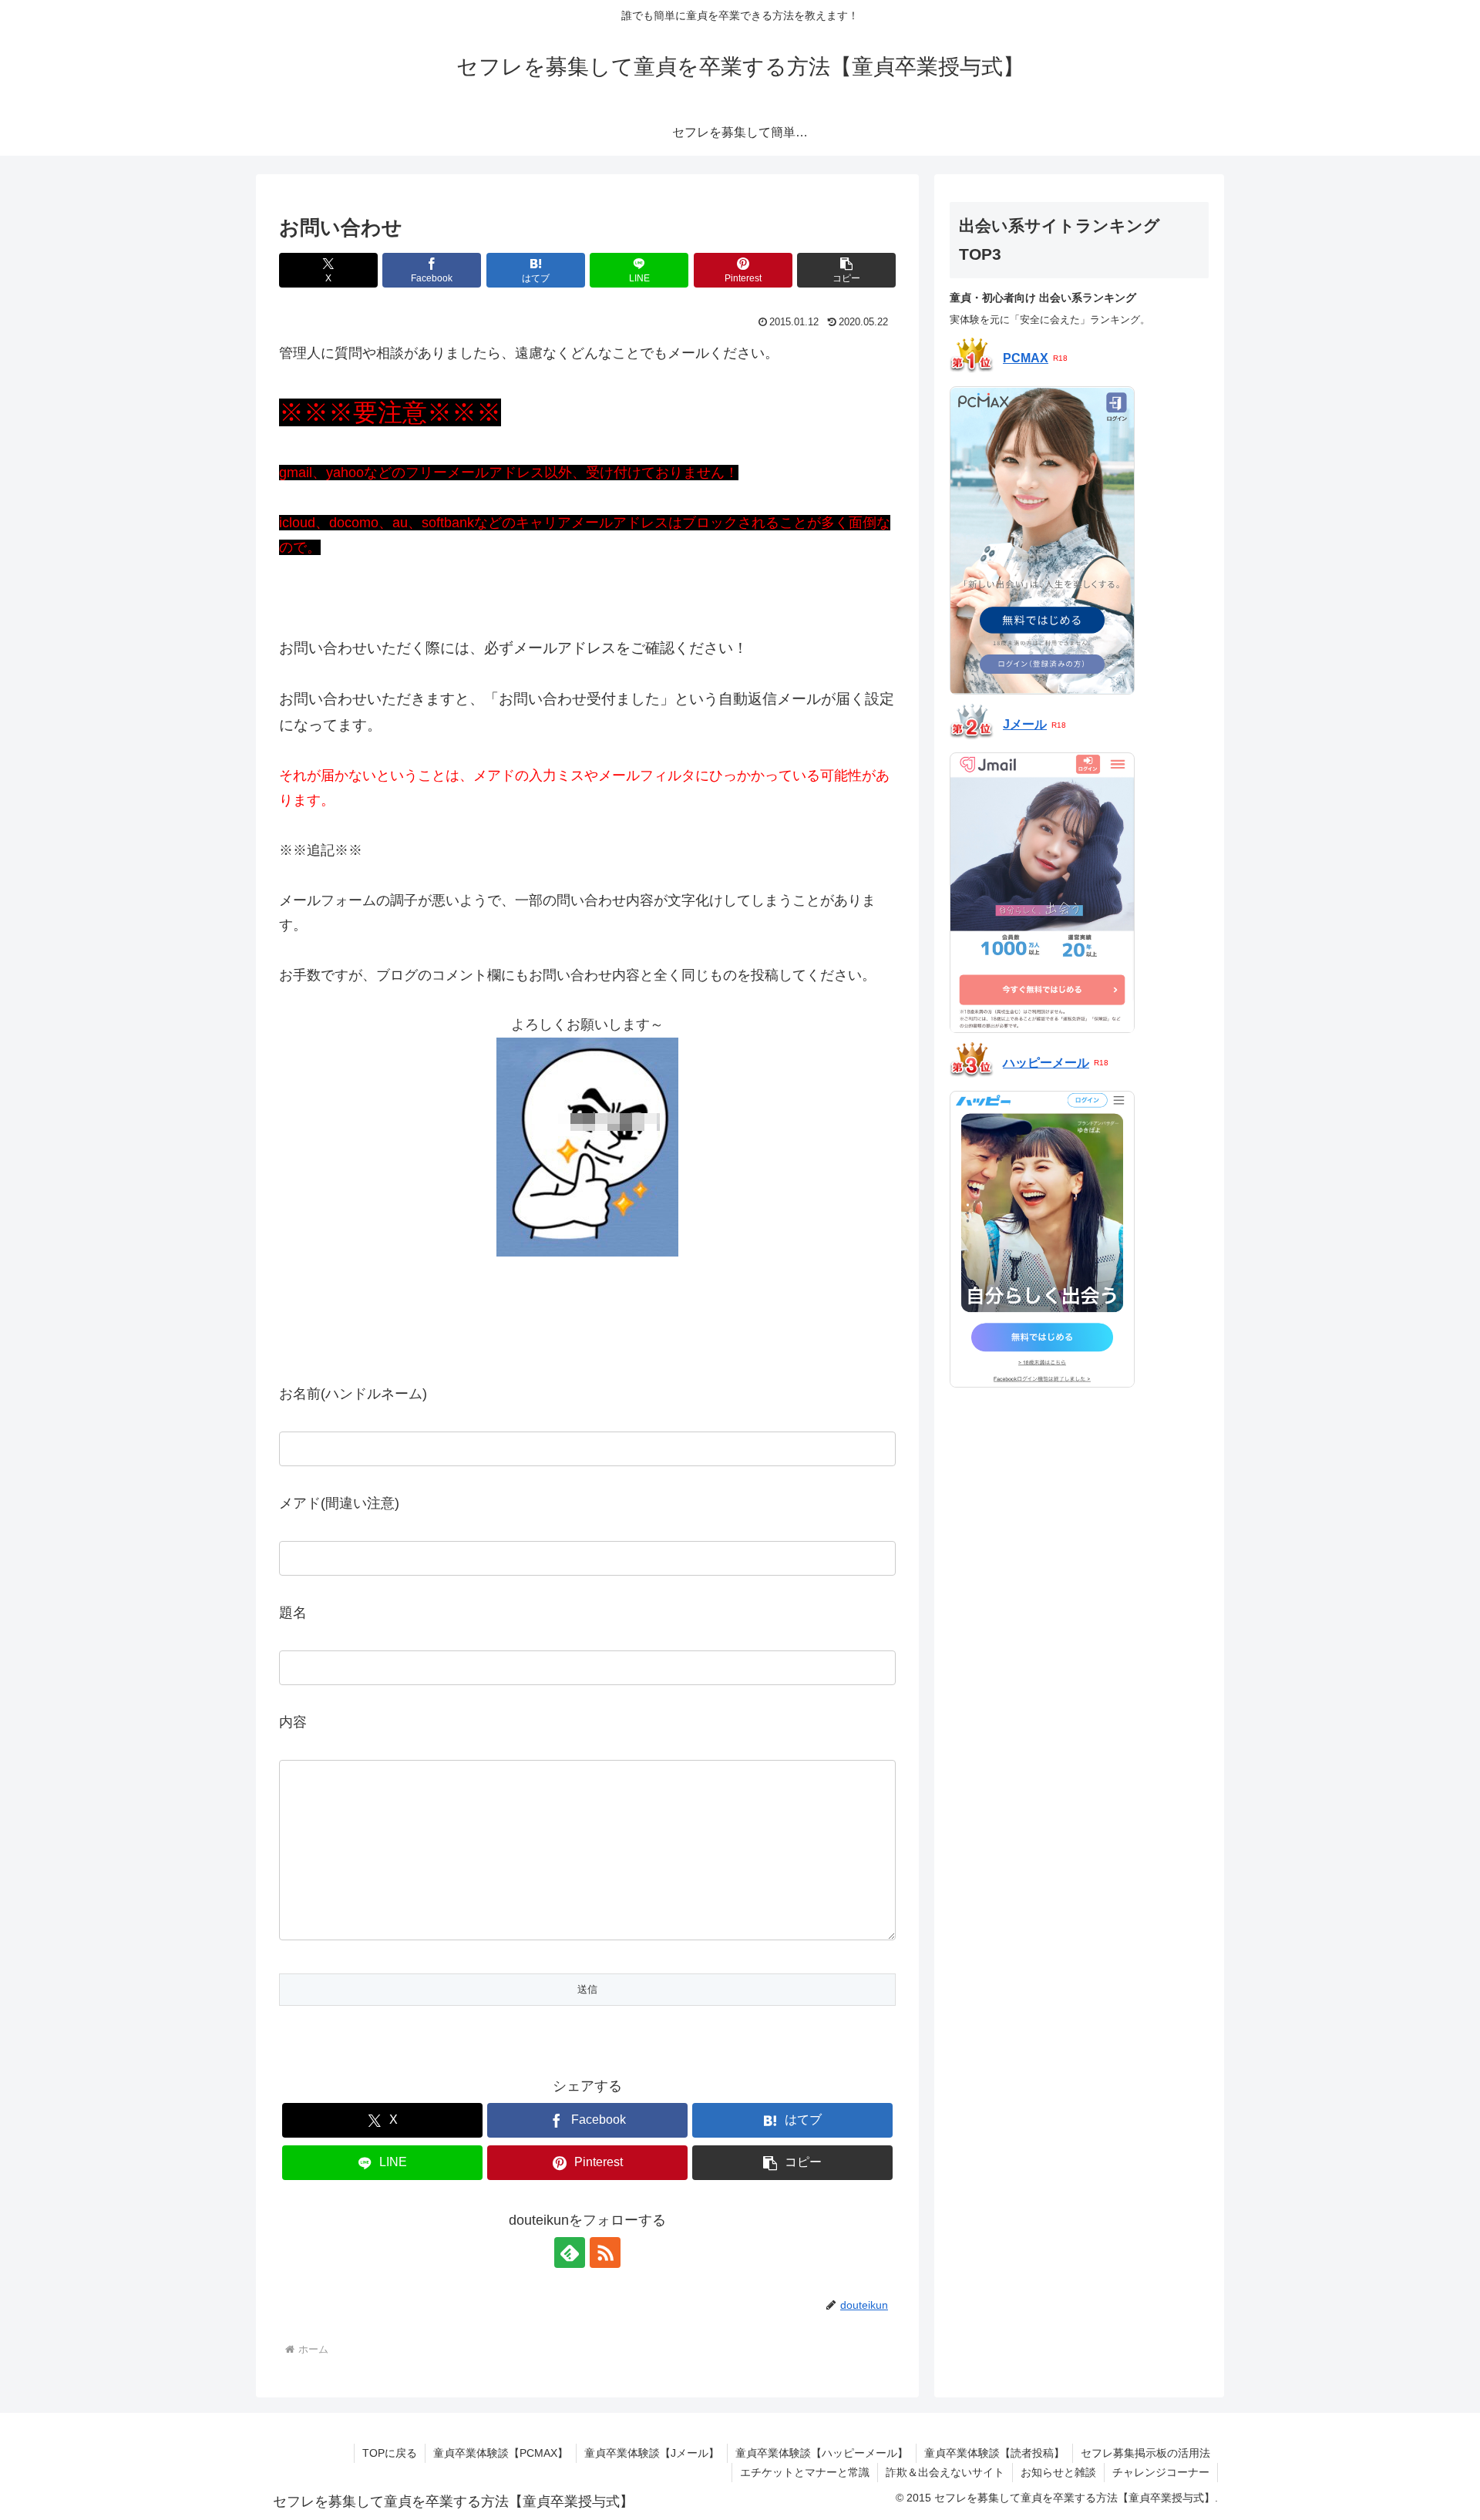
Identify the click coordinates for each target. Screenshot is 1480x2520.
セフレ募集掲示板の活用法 (1145, 2453)
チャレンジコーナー (1161, 2472)
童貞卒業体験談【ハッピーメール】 (822, 2453)
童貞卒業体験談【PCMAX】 (501, 2453)
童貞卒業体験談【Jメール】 (652, 2453)
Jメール (1025, 725)
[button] (846, 270)
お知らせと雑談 (1058, 2472)
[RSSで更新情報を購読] (605, 2253)
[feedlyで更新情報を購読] (570, 2253)
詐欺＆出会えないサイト (945, 2472)
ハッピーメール (1046, 1063)
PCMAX (1026, 359)
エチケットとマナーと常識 (805, 2472)
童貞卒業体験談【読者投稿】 (994, 2453)
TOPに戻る (390, 2453)
